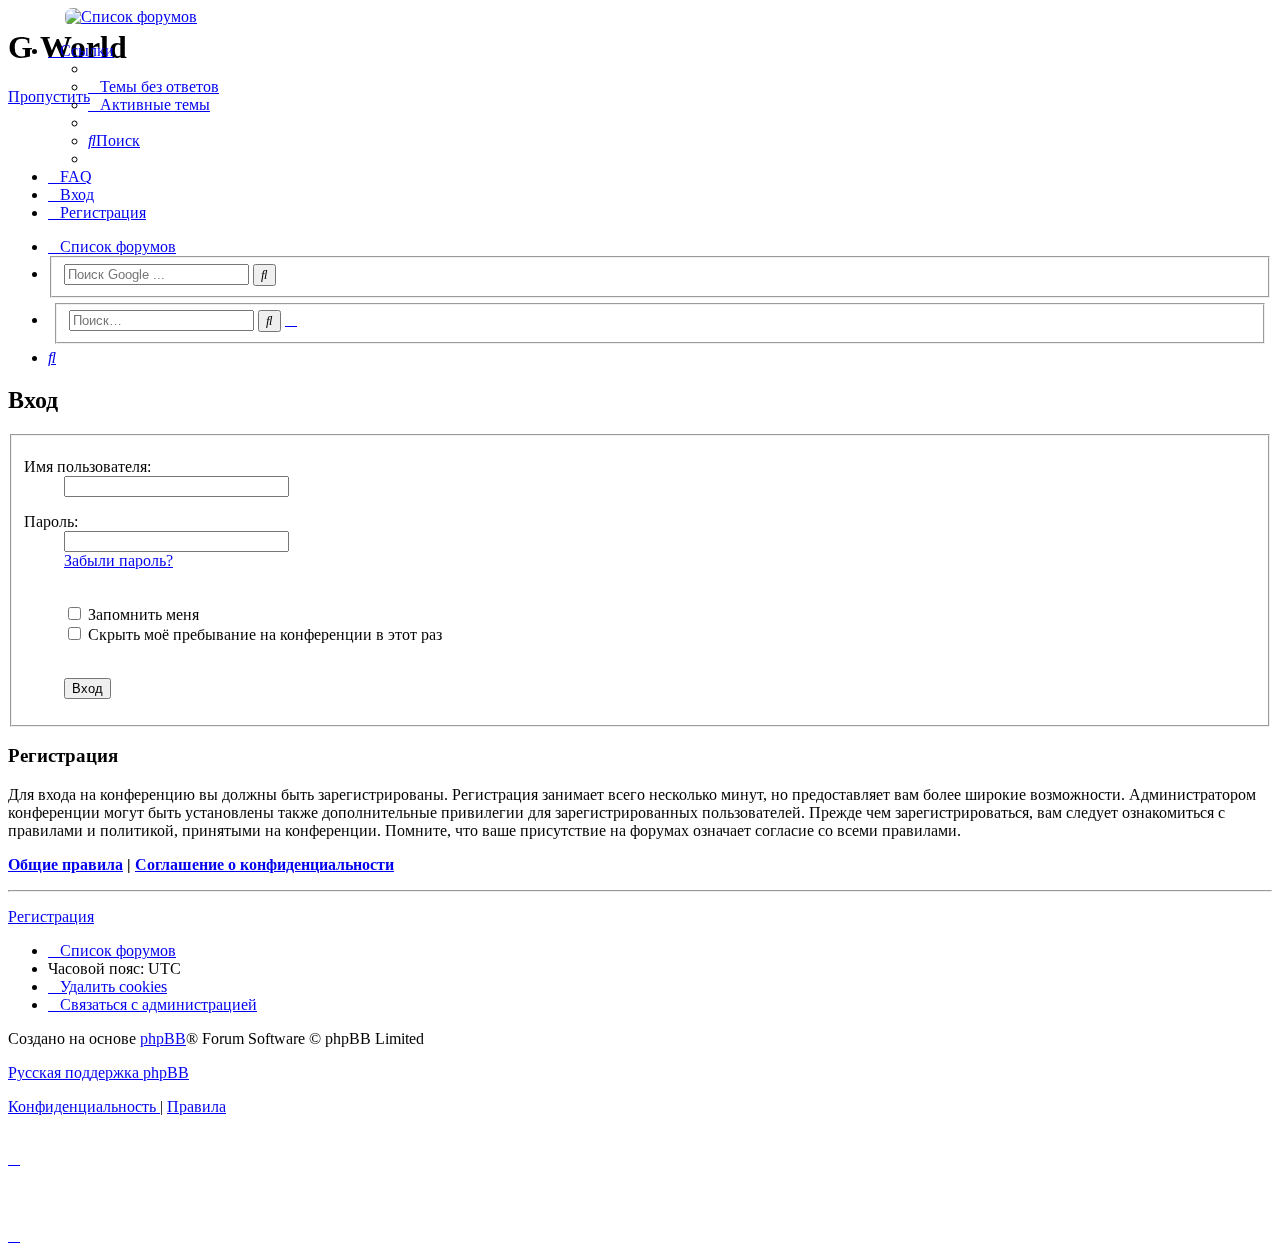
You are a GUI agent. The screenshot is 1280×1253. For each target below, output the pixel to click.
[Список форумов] (640, 17)
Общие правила (65, 864)
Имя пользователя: (87, 466)
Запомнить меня (141, 614)
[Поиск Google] (264, 275)
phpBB (163, 1038)
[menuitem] (153, 86)
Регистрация (51, 916)
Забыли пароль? (118, 560)
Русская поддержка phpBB (98, 1072)
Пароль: (51, 521)
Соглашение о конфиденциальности (264, 864)
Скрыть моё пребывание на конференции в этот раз (263, 634)
